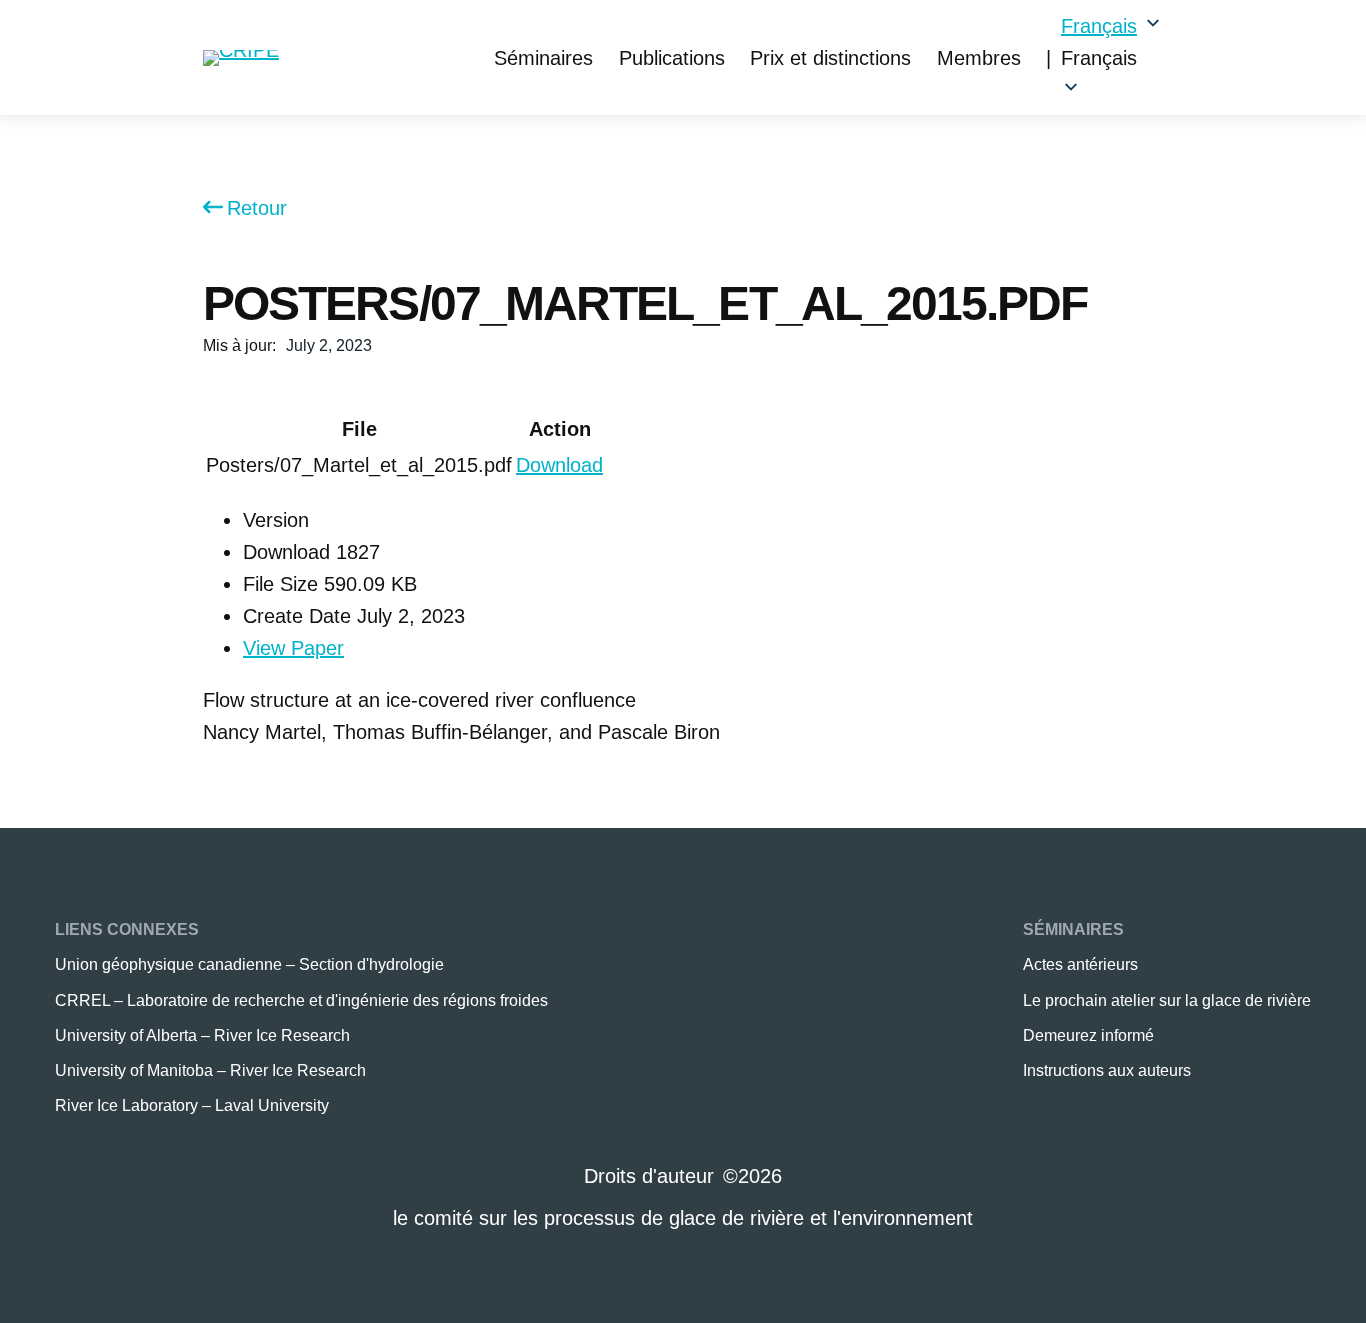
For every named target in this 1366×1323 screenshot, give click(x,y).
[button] (1112, 58)
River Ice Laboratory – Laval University (192, 1105)
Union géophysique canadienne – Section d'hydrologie (249, 964)
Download (559, 465)
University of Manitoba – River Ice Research (210, 1070)
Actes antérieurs (1080, 964)
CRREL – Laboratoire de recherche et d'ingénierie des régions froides (301, 1000)
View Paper (293, 648)
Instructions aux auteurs (1107, 1070)
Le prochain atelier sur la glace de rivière (1167, 1000)
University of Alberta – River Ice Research (202, 1035)
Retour (257, 208)
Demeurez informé (1088, 1035)
